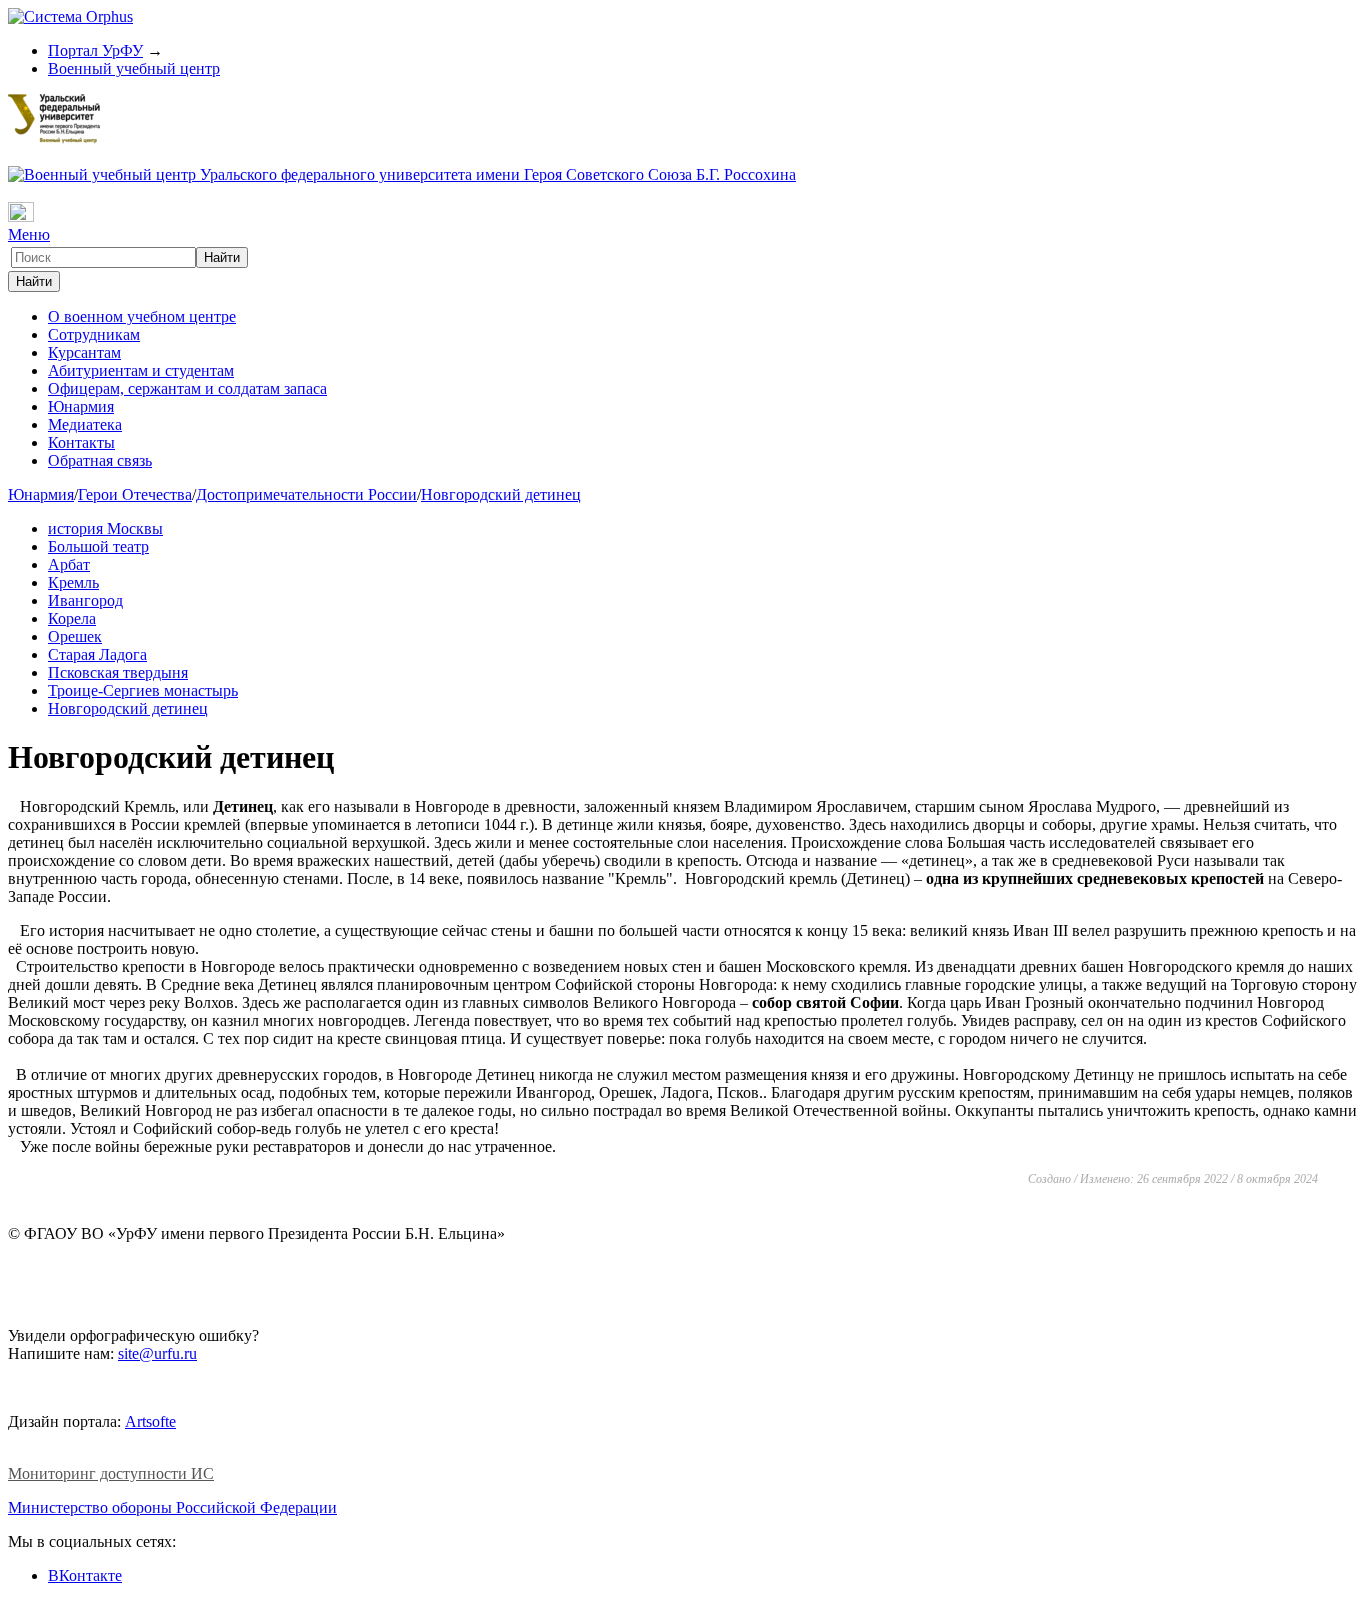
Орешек (75, 636)
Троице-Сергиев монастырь (143, 690)
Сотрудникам (94, 334)
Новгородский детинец (501, 494)
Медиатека (85, 424)
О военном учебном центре (142, 316)
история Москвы (105, 528)
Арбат (69, 564)
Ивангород (85, 600)
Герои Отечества (135, 494)
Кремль (73, 582)
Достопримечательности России (306, 494)
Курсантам (84, 352)
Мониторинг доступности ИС (111, 1473)
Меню (29, 234)
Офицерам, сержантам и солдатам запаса (187, 388)
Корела (72, 618)
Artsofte (150, 1421)
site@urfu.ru (157, 1353)
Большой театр (98, 546)
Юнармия (81, 406)
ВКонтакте (85, 1575)
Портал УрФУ (95, 50)
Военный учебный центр (134, 68)
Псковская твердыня (118, 672)
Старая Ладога (97, 654)
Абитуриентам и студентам (141, 370)
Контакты (81, 442)
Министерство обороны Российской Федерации (172, 1507)
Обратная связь (100, 460)
